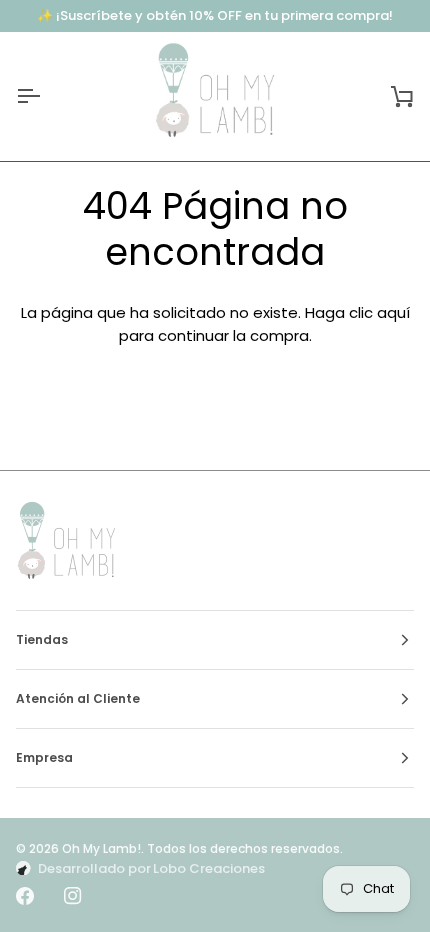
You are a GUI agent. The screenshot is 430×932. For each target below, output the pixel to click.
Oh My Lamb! (101, 848)
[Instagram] (73, 896)
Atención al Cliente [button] (78, 698)
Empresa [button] (44, 757)
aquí (393, 312)
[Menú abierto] (46, 96)
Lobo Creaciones (209, 868)
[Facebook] (25, 896)
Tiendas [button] (42, 639)
